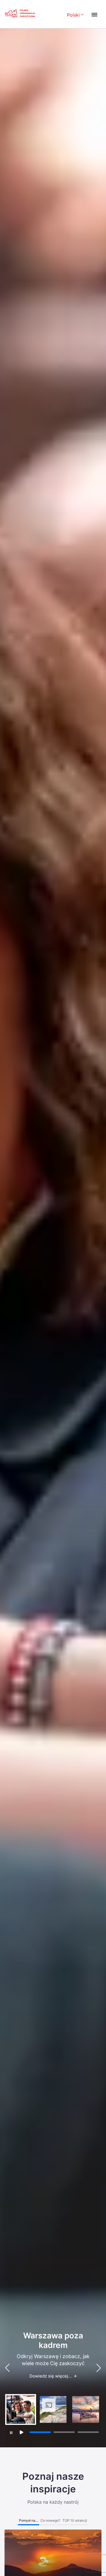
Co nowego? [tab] (50, 2520)
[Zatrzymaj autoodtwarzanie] (11, 2433)
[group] (20, 2409)
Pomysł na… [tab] (29, 2520)
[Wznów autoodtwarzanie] (22, 2432)
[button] (99, 2368)
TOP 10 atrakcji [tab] (75, 2520)
